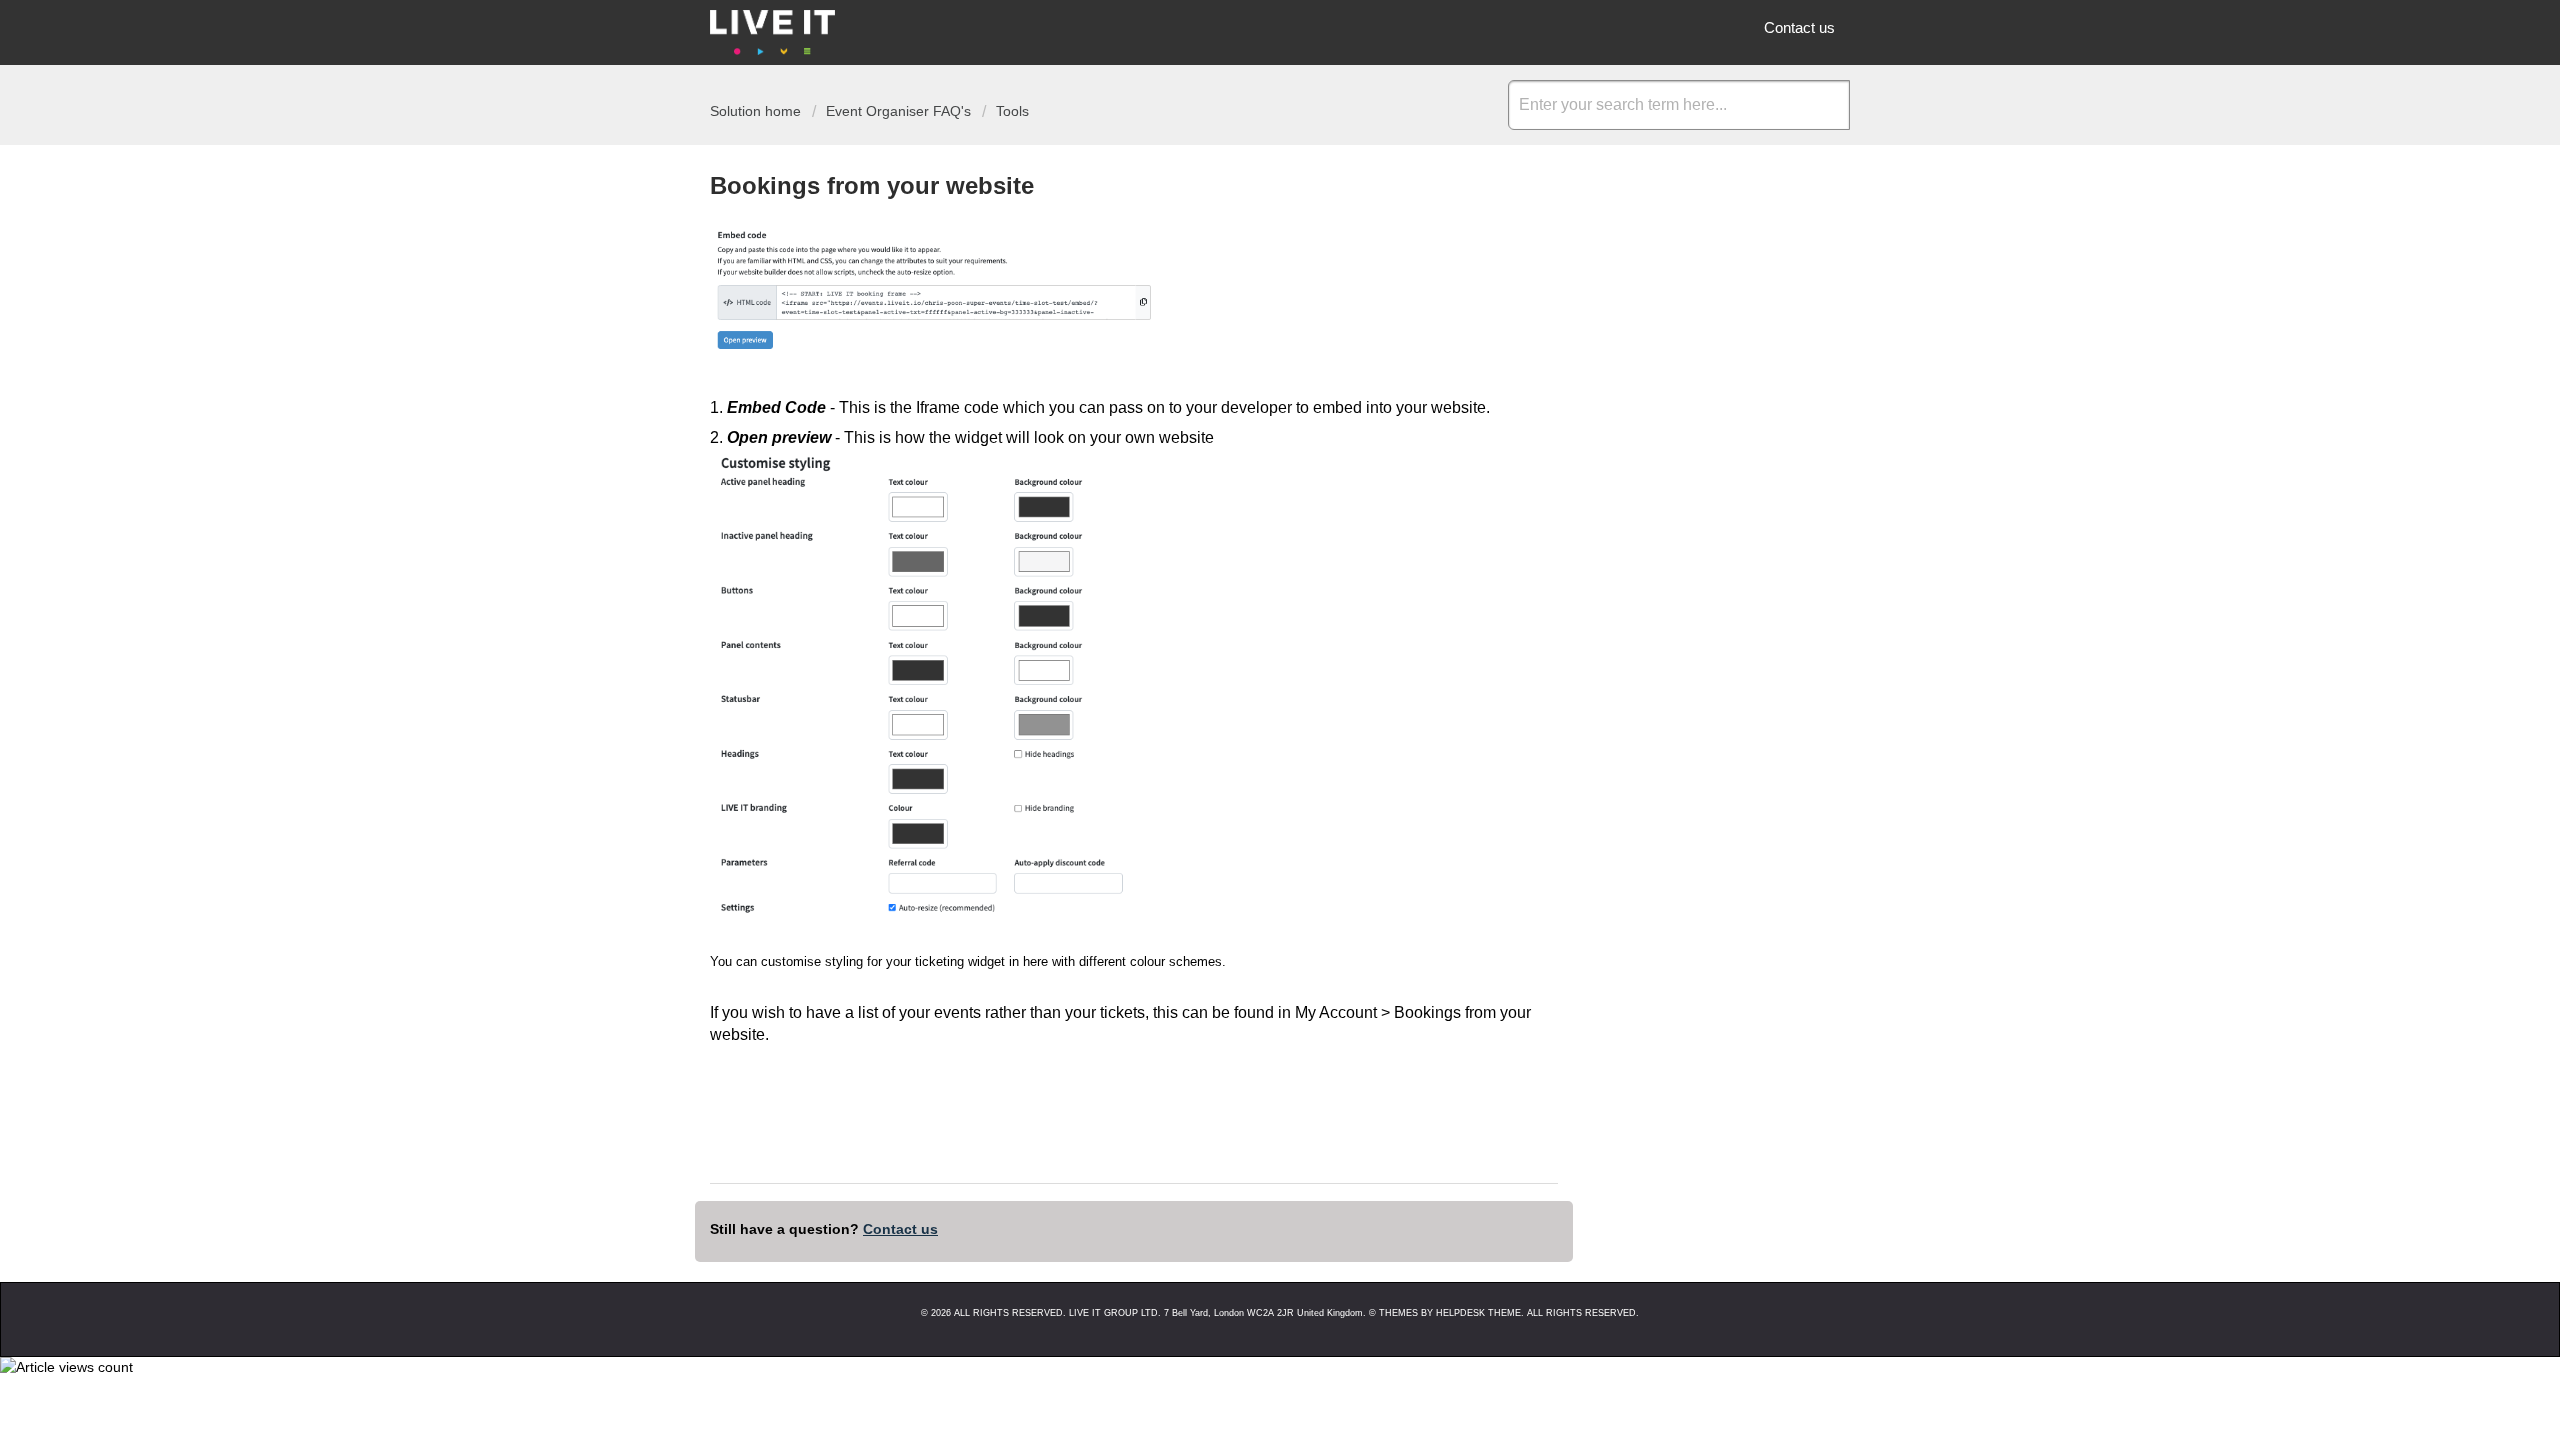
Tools (1012, 111)
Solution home (757, 111)
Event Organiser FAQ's (898, 111)
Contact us (1799, 27)
